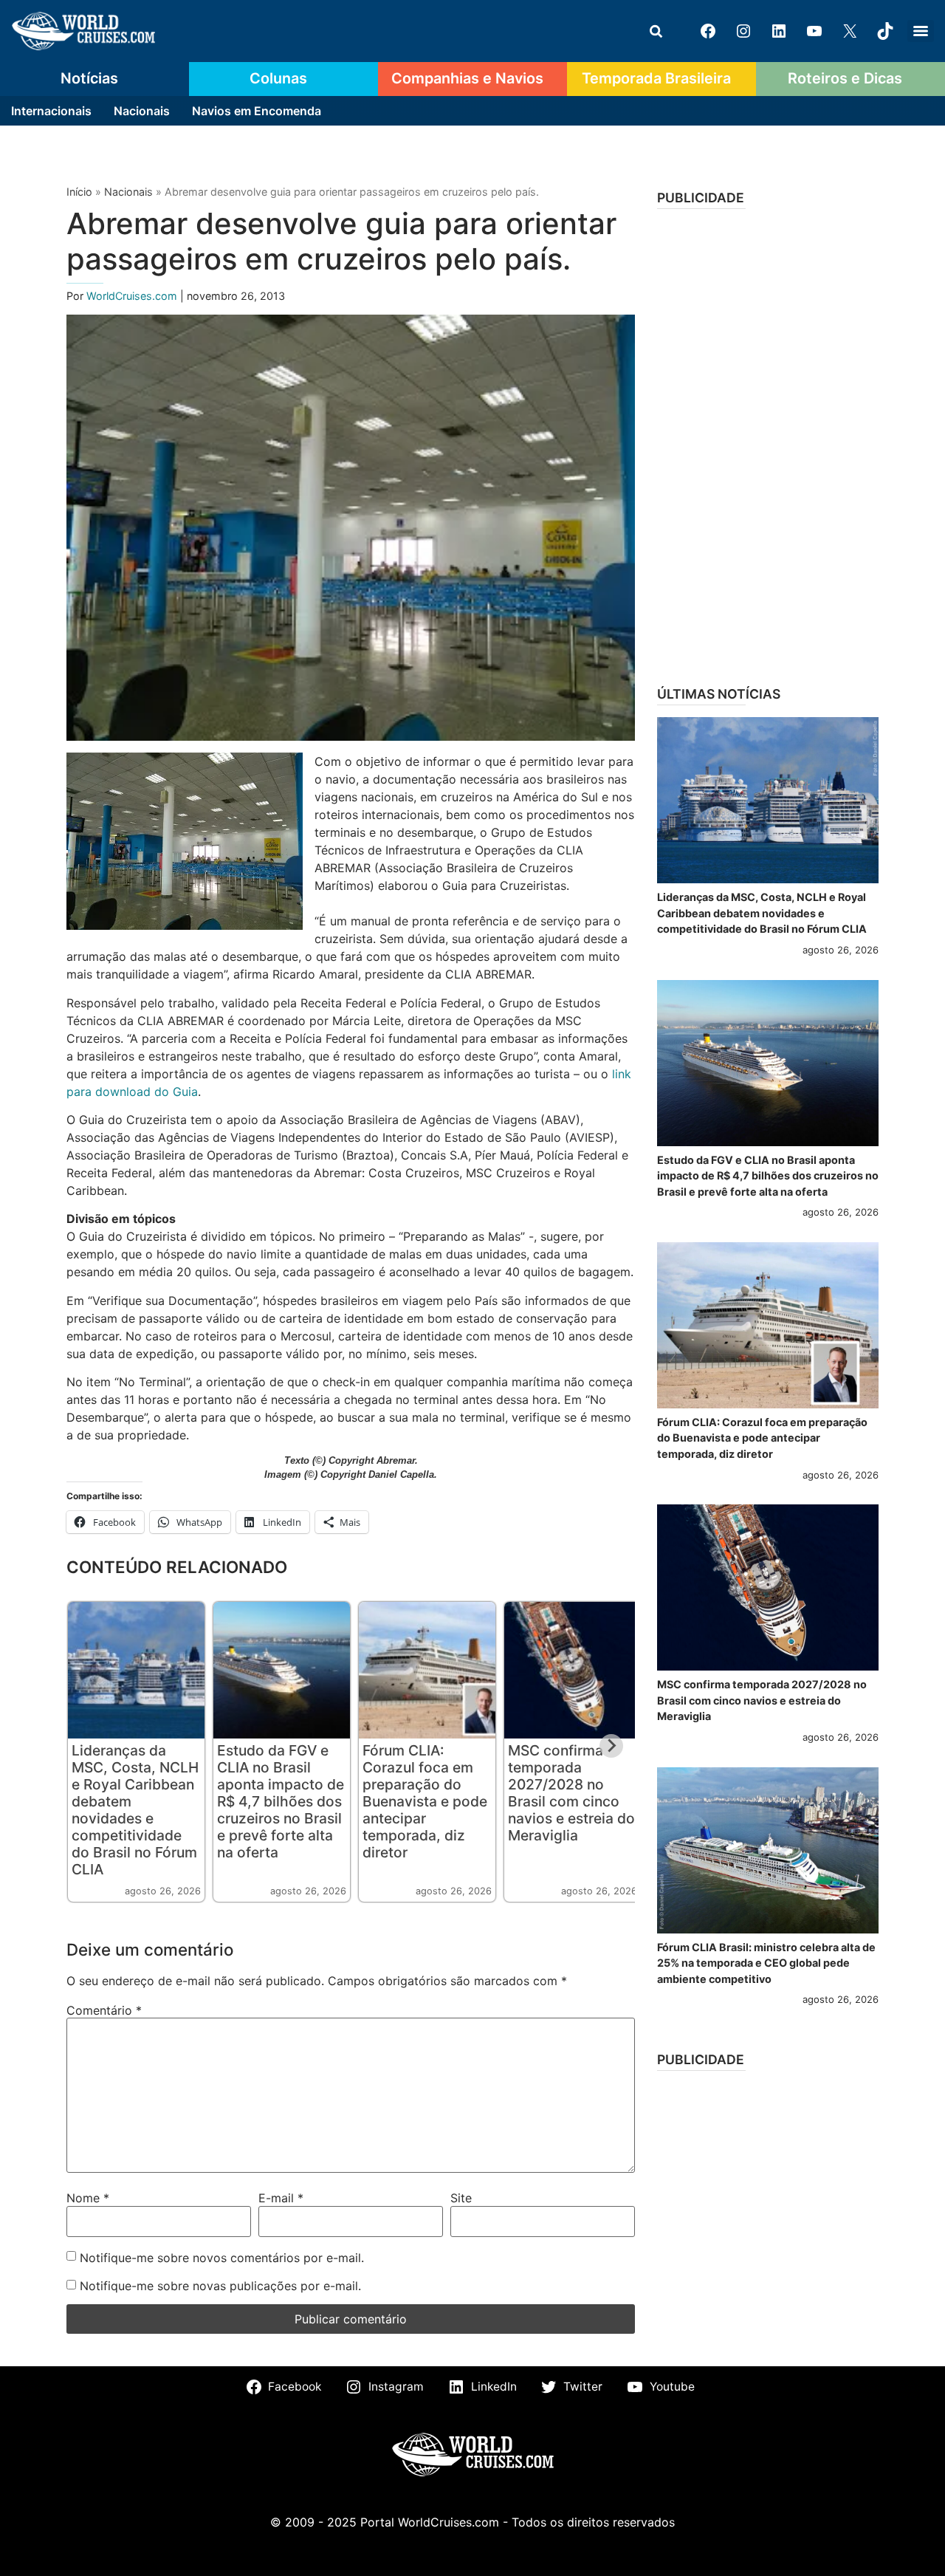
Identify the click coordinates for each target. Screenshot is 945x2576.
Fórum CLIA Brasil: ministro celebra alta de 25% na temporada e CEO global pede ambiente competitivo (766, 1963)
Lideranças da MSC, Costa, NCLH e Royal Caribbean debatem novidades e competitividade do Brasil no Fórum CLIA (135, 1810)
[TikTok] (885, 31)
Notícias (89, 78)
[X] (850, 31)
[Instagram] (743, 31)
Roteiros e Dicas (845, 78)
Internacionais (51, 111)
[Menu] (921, 31)
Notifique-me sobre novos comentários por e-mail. (222, 2258)
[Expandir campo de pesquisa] (656, 31)
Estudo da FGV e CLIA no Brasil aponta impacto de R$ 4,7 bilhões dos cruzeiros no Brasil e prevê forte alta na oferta (281, 1801)
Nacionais (142, 111)
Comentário (104, 2010)
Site (461, 2198)
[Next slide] (611, 1746)
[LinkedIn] (779, 31)
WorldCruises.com (133, 296)
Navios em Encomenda (257, 111)
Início (79, 192)
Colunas (278, 78)
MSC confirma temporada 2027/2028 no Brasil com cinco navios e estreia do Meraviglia (571, 1793)
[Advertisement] (768, 442)
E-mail (281, 2198)
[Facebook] (708, 31)
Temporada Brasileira (656, 78)
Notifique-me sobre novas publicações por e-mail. (220, 2286)
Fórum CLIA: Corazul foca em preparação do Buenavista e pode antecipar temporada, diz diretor (425, 1801)
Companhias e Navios (467, 78)
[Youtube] (814, 31)
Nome (88, 2198)
